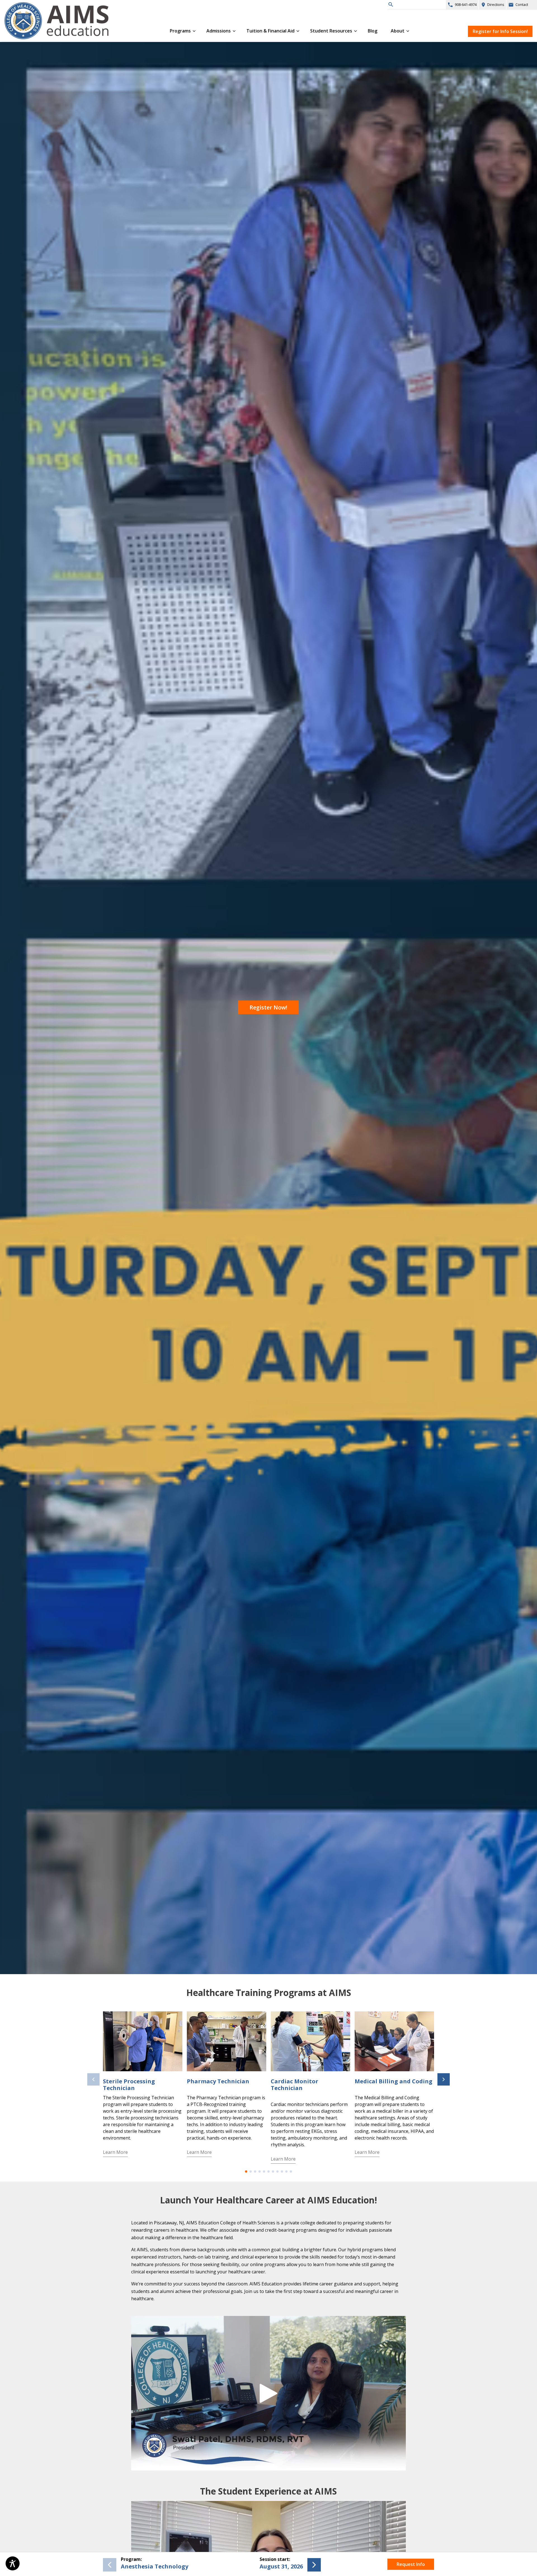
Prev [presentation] (93, 2079)
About (398, 31)
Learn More (115, 2152)
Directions (491, 3)
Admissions (219, 31)
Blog (373, 31)
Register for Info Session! (498, 30)
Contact (522, 4)
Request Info (411, 2564)
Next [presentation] (444, 2079)
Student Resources (331, 31)
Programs (180, 31)
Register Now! (268, 1007)
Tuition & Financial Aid (270, 31)
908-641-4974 (466, 4)
